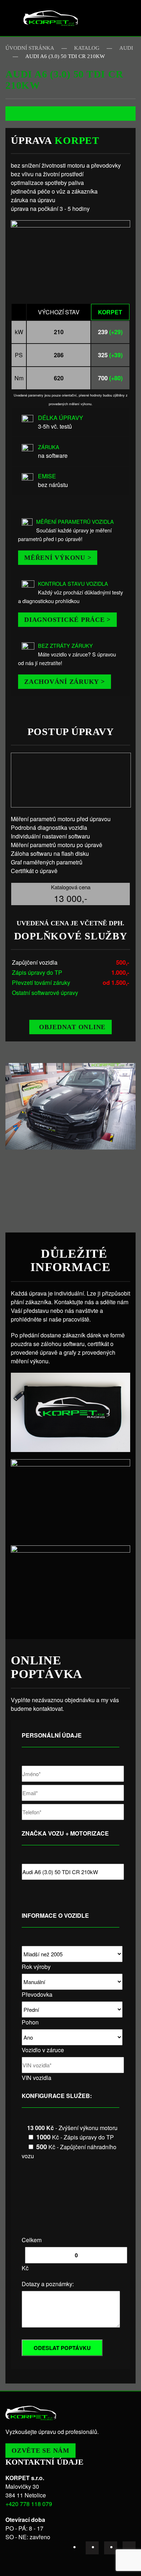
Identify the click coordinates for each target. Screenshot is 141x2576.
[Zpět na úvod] (51, 18)
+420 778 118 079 (29, 2504)
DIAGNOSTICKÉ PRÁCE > (67, 620)
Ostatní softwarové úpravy (45, 993)
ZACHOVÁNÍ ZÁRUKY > (65, 682)
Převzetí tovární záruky (41, 982)
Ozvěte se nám (40, 2451)
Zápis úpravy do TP (37, 972)
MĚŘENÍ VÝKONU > (58, 558)
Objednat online (72, 1027)
